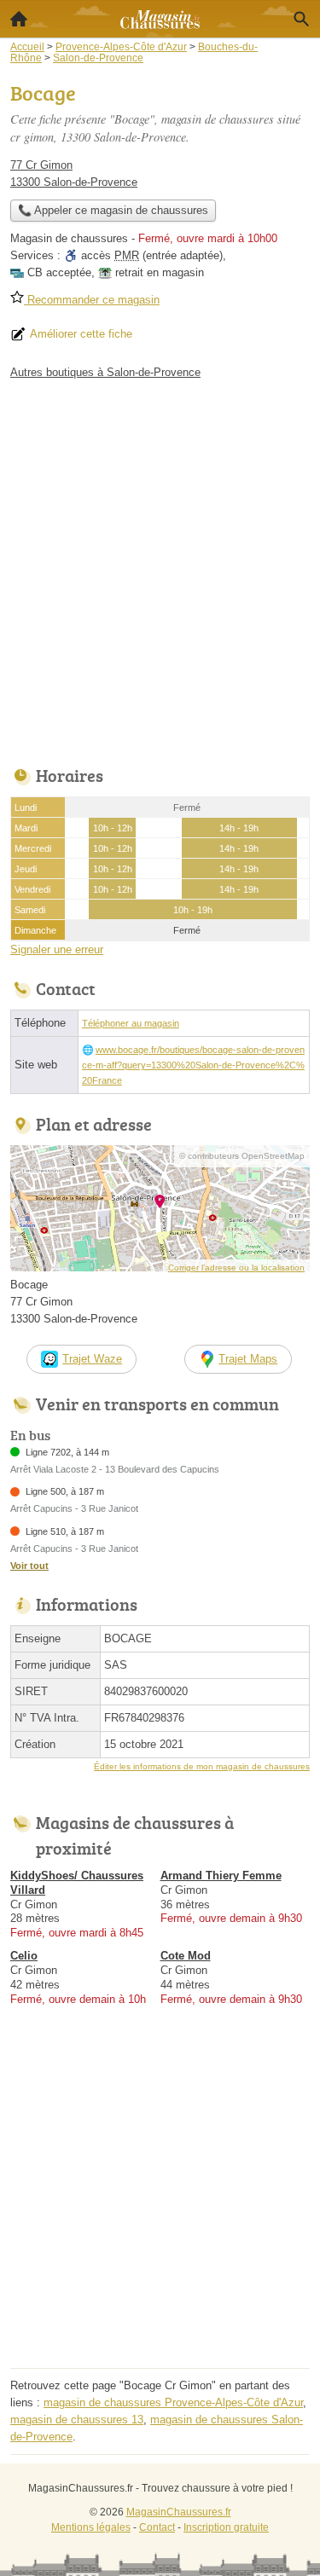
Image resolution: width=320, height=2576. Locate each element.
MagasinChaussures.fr (179, 2512)
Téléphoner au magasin (131, 1023)
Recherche (301, 19)
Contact (157, 2527)
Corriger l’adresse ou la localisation (236, 1268)
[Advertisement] (160, 568)
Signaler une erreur (57, 949)
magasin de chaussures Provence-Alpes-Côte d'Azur (173, 2402)
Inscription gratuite (226, 2527)
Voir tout (29, 1566)
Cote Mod (186, 1956)
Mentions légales (91, 2527)
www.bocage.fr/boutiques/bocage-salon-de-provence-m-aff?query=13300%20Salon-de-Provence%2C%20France (193, 1065)
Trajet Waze (92, 1359)
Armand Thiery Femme (221, 1876)
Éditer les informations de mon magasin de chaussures (202, 1766)
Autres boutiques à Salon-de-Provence (105, 372)
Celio (24, 1956)
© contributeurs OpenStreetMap (242, 1156)
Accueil (19, 19)
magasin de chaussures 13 (77, 2420)
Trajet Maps (248, 1359)
